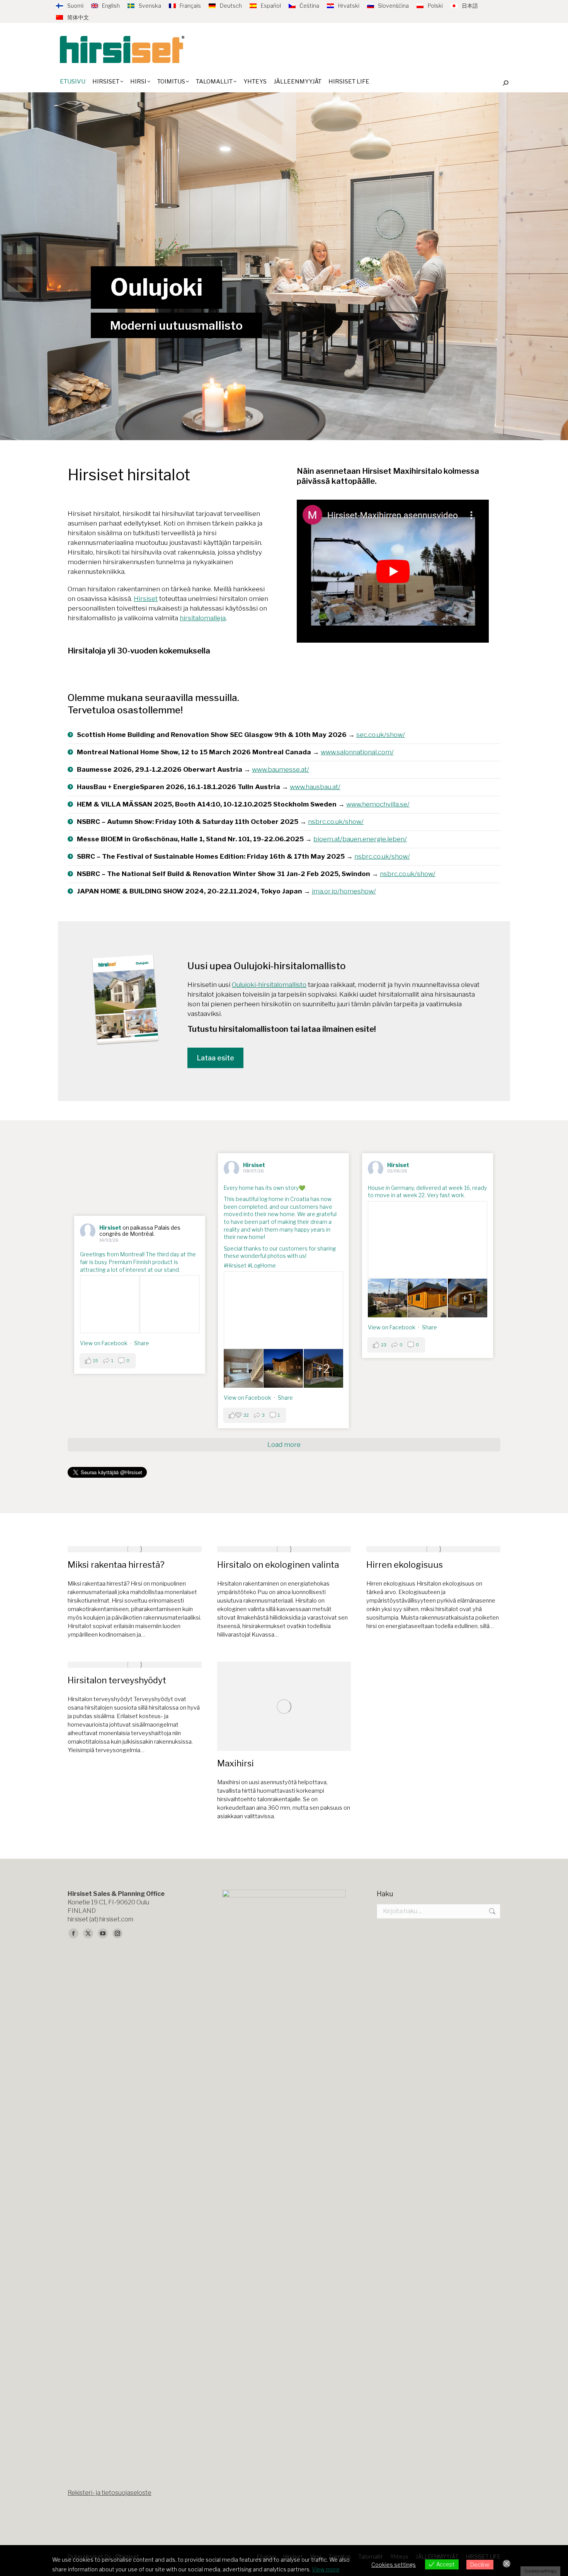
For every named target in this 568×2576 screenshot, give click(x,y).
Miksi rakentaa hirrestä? (116, 1565)
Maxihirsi (236, 1763)
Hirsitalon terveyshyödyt (117, 1680)
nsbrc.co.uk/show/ (336, 822)
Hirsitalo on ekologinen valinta (278, 1565)
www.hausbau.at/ (315, 787)
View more (326, 2569)
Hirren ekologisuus (405, 1565)
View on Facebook (247, 1398)
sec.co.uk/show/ (381, 735)
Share (285, 1398)
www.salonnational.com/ (357, 752)
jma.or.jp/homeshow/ (344, 891)
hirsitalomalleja (203, 618)
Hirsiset (146, 599)
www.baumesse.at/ (281, 769)
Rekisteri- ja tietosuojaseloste (110, 2493)
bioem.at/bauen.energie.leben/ (360, 839)
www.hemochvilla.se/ (378, 804)
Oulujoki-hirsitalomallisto (269, 985)
